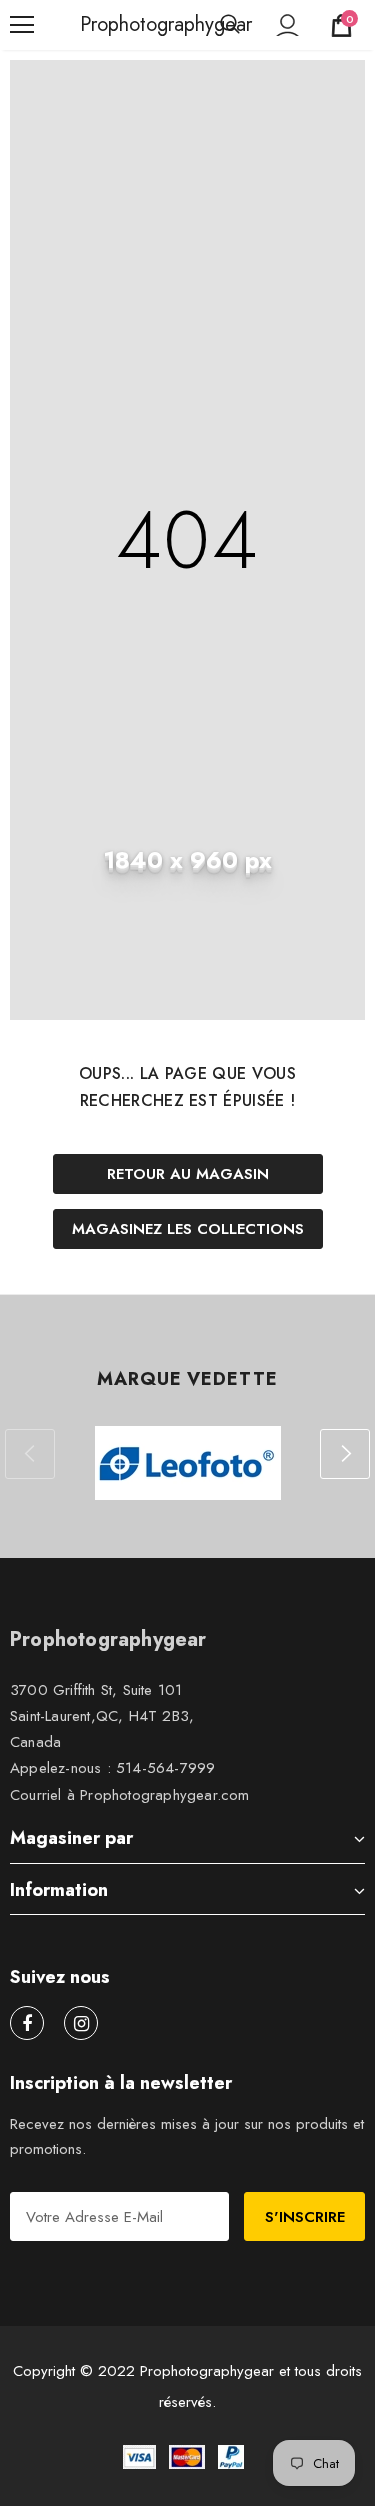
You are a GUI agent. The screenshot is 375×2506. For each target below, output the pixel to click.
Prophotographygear (105, 25)
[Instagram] (81, 2023)
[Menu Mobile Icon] (22, 25)
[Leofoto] (187, 1463)
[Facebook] (27, 2023)
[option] (187, 1463)
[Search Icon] (230, 25)
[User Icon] (287, 25)
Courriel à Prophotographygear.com (130, 1795)
